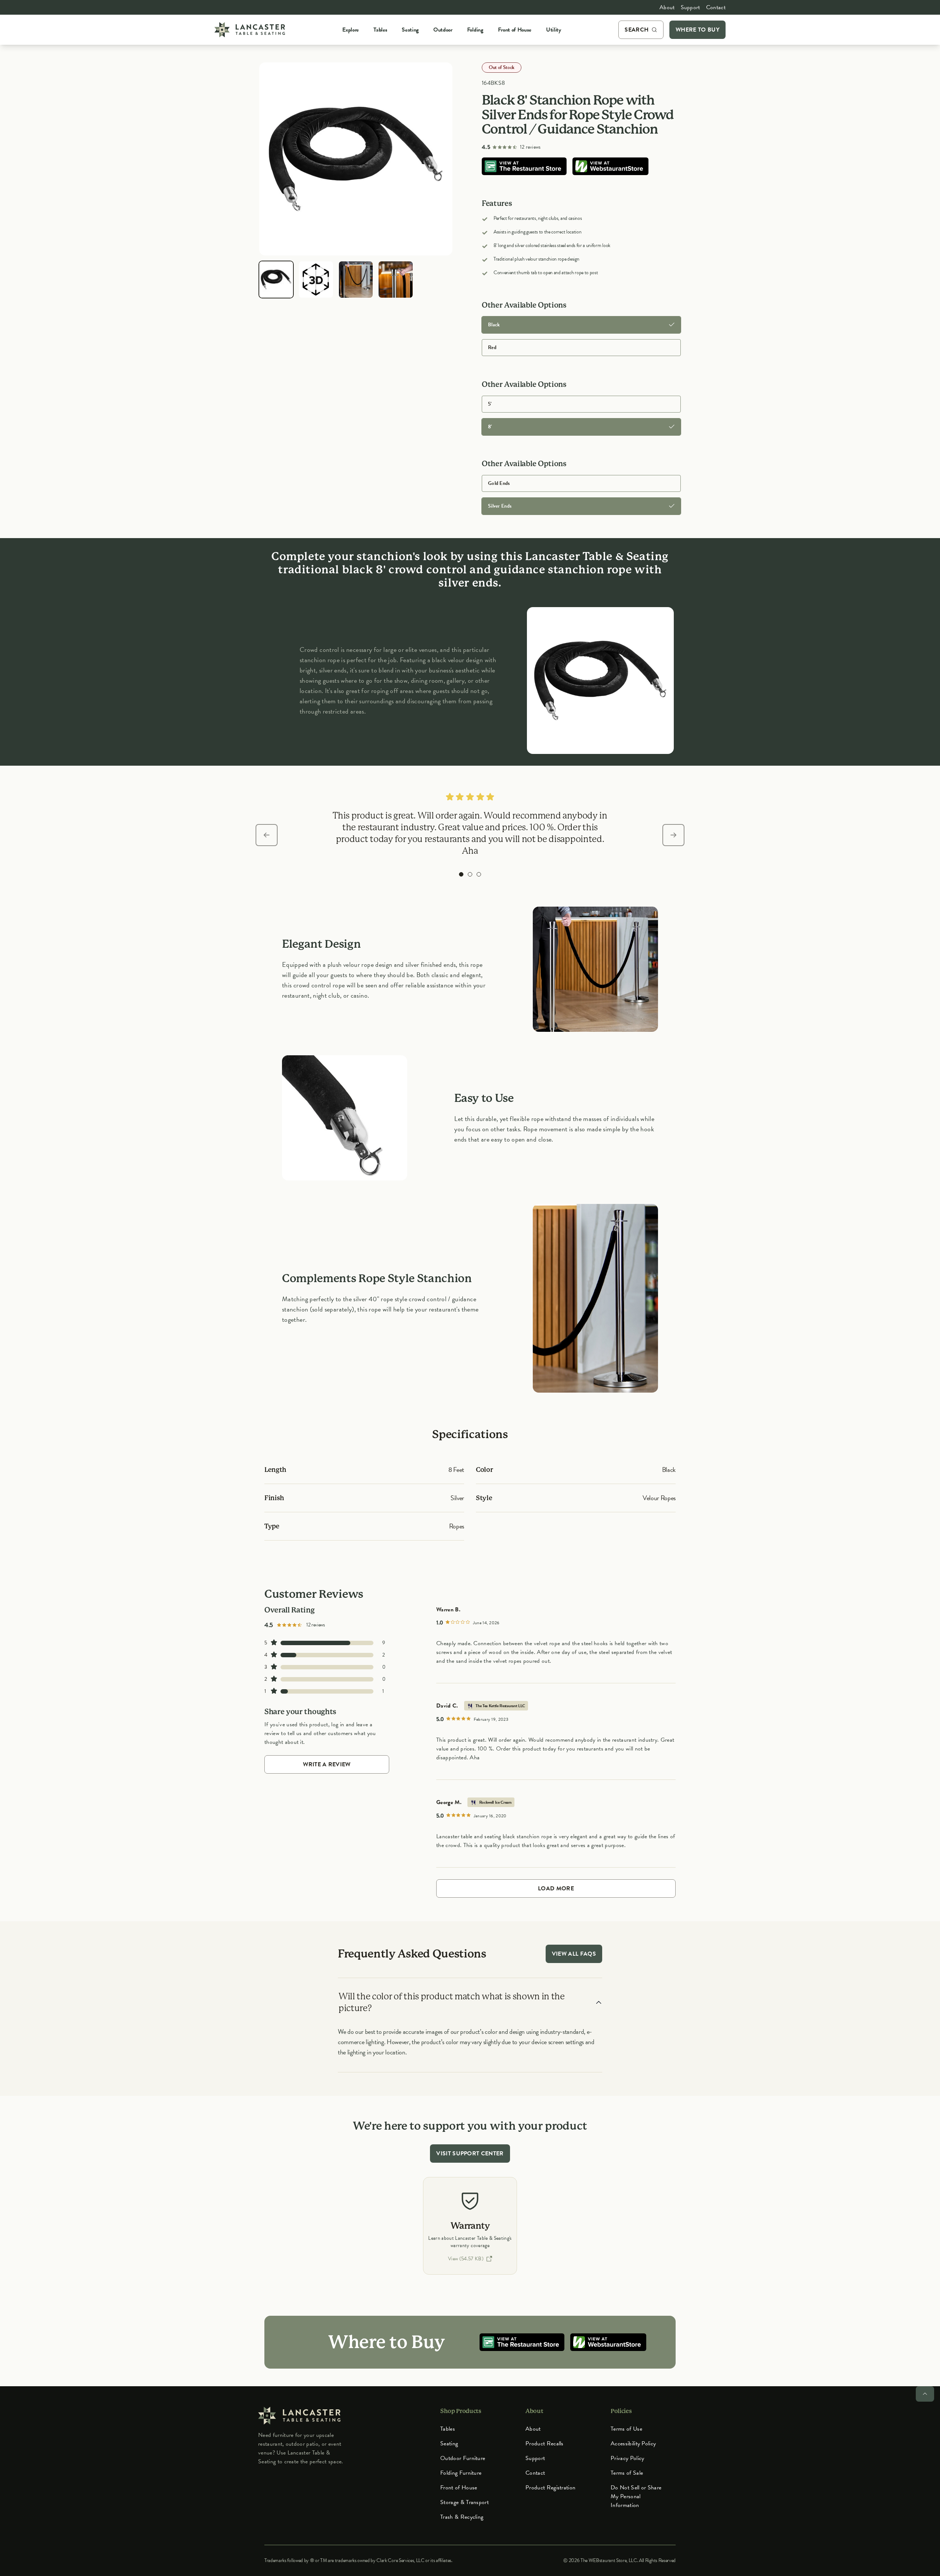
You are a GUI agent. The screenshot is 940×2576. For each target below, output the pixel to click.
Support (690, 7)
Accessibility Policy (633, 2443)
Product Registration (550, 2488)
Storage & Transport (464, 2502)
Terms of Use (626, 2429)
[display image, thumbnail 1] (276, 280)
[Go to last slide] (267, 835)
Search (637, 30)
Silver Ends (500, 506)
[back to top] (925, 2394)
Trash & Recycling (462, 2517)
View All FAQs (574, 1954)
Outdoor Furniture (463, 2458)
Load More (556, 1889)
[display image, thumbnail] (316, 280)
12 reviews (530, 147)
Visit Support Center (470, 2154)
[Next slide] (673, 835)
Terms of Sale (627, 2473)
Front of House (459, 2488)
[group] (461, 874)
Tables (448, 2429)
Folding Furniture (461, 2473)
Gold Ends (499, 483)
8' (490, 427)
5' (490, 404)
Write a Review (327, 1764)
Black (494, 325)
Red (492, 347)
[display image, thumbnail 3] (356, 280)
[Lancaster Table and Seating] (250, 30)
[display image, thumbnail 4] (395, 280)
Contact (716, 7)
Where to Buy (697, 30)
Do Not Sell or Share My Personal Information (636, 2496)
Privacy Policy (627, 2458)
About (667, 7)
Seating (449, 2443)
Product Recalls (545, 2443)
